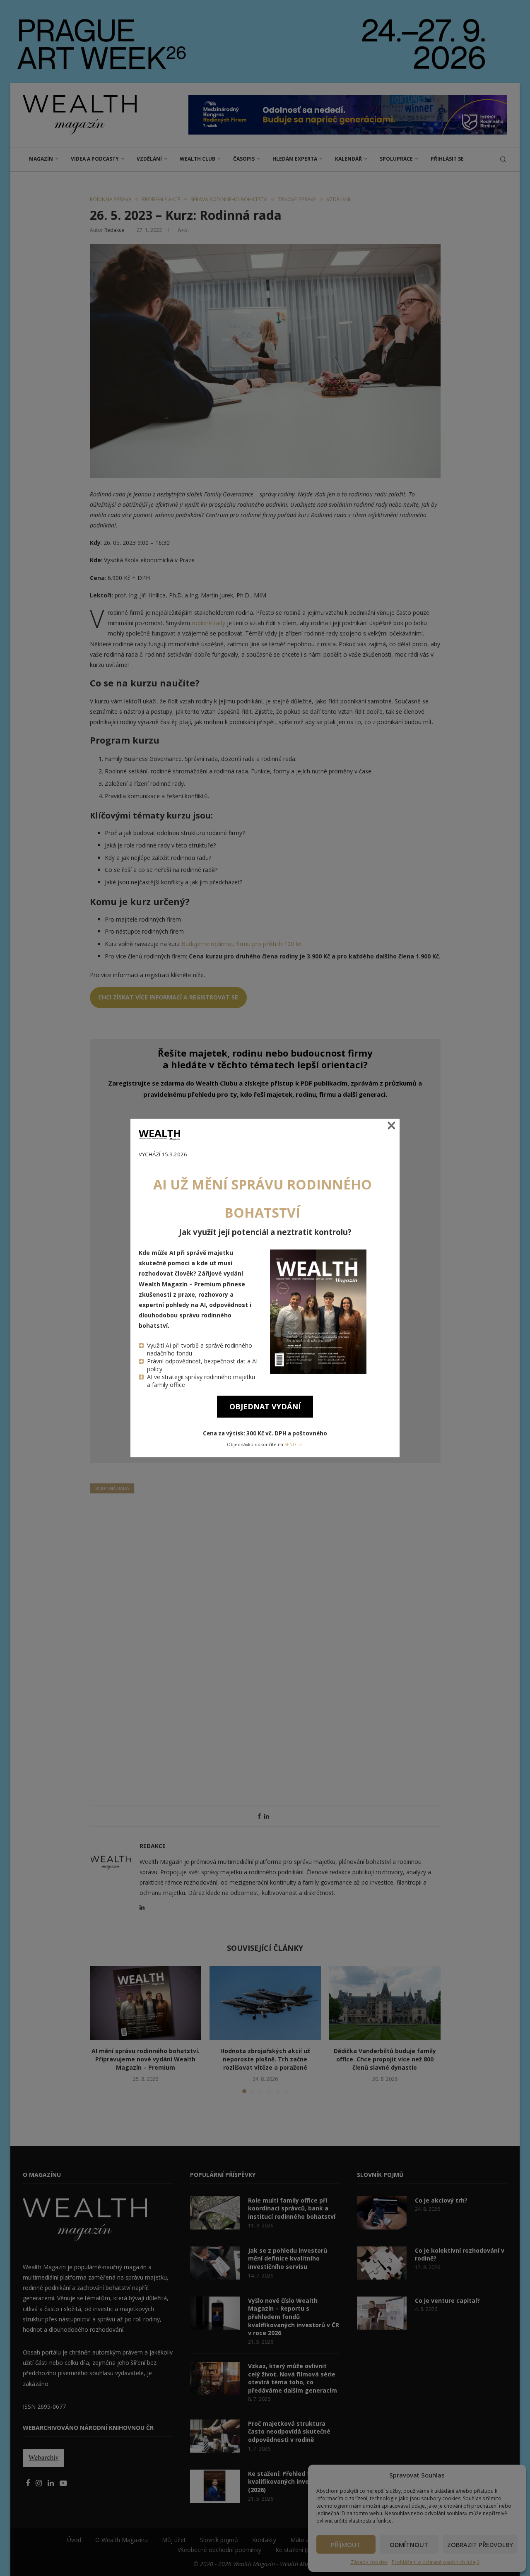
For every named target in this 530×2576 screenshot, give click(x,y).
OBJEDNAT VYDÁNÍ (265, 1406)
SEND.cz (293, 1444)
